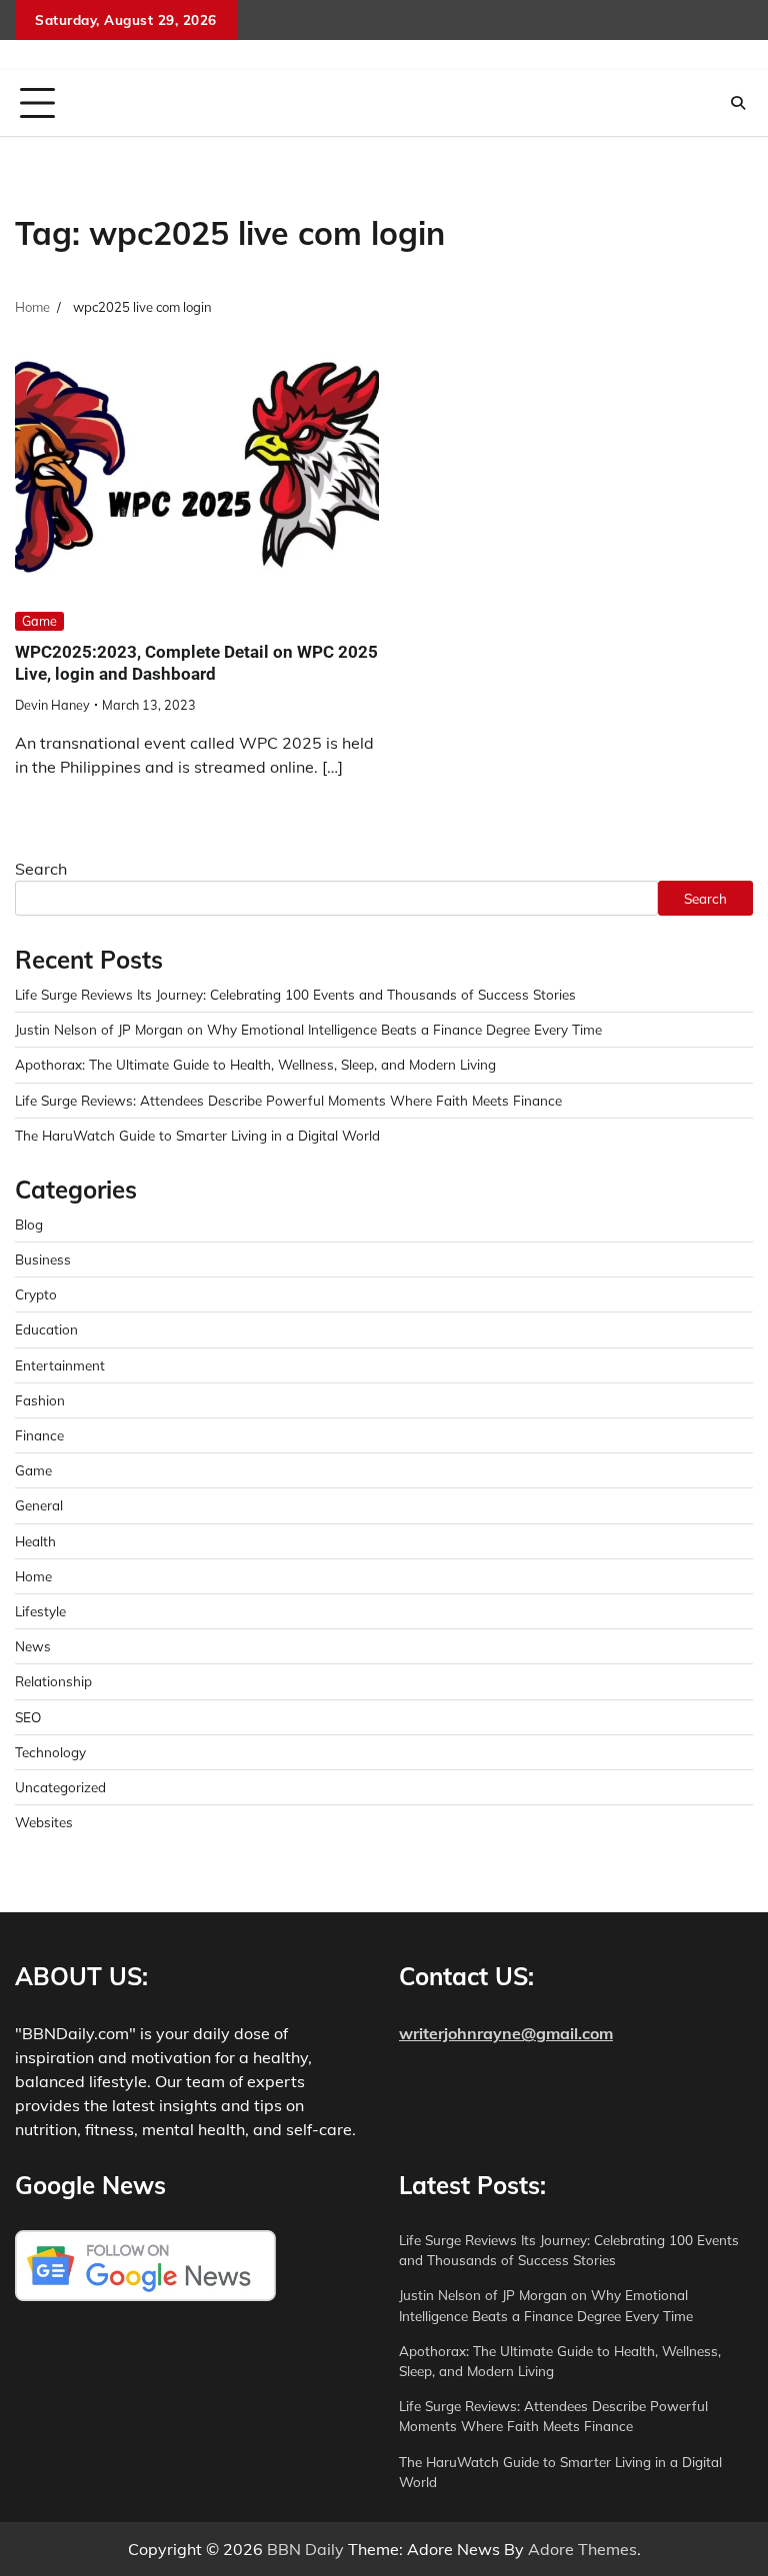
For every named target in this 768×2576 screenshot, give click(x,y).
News (33, 1646)
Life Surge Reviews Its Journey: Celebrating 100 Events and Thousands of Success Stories (295, 994)
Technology (50, 1752)
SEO (28, 1717)
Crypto (36, 1294)
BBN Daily (305, 2549)
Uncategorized (60, 1787)
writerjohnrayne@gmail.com (506, 2033)
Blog (29, 1224)
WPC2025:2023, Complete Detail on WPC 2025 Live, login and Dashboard (196, 663)
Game (39, 621)
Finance (39, 1435)
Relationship (53, 1681)
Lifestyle (40, 1611)
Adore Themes (582, 2549)
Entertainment (60, 1365)
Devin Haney (52, 705)
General (39, 1505)
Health (35, 1541)
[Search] (738, 103)
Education (46, 1329)
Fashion (40, 1400)
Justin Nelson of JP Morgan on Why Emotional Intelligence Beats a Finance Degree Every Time (308, 1029)
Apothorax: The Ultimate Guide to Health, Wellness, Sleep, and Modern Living (255, 1064)
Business (43, 1259)
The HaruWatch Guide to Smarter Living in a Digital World (197, 1135)
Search (41, 869)
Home (33, 1576)
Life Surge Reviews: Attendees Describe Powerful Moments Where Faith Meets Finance (288, 1100)
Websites (44, 1822)
